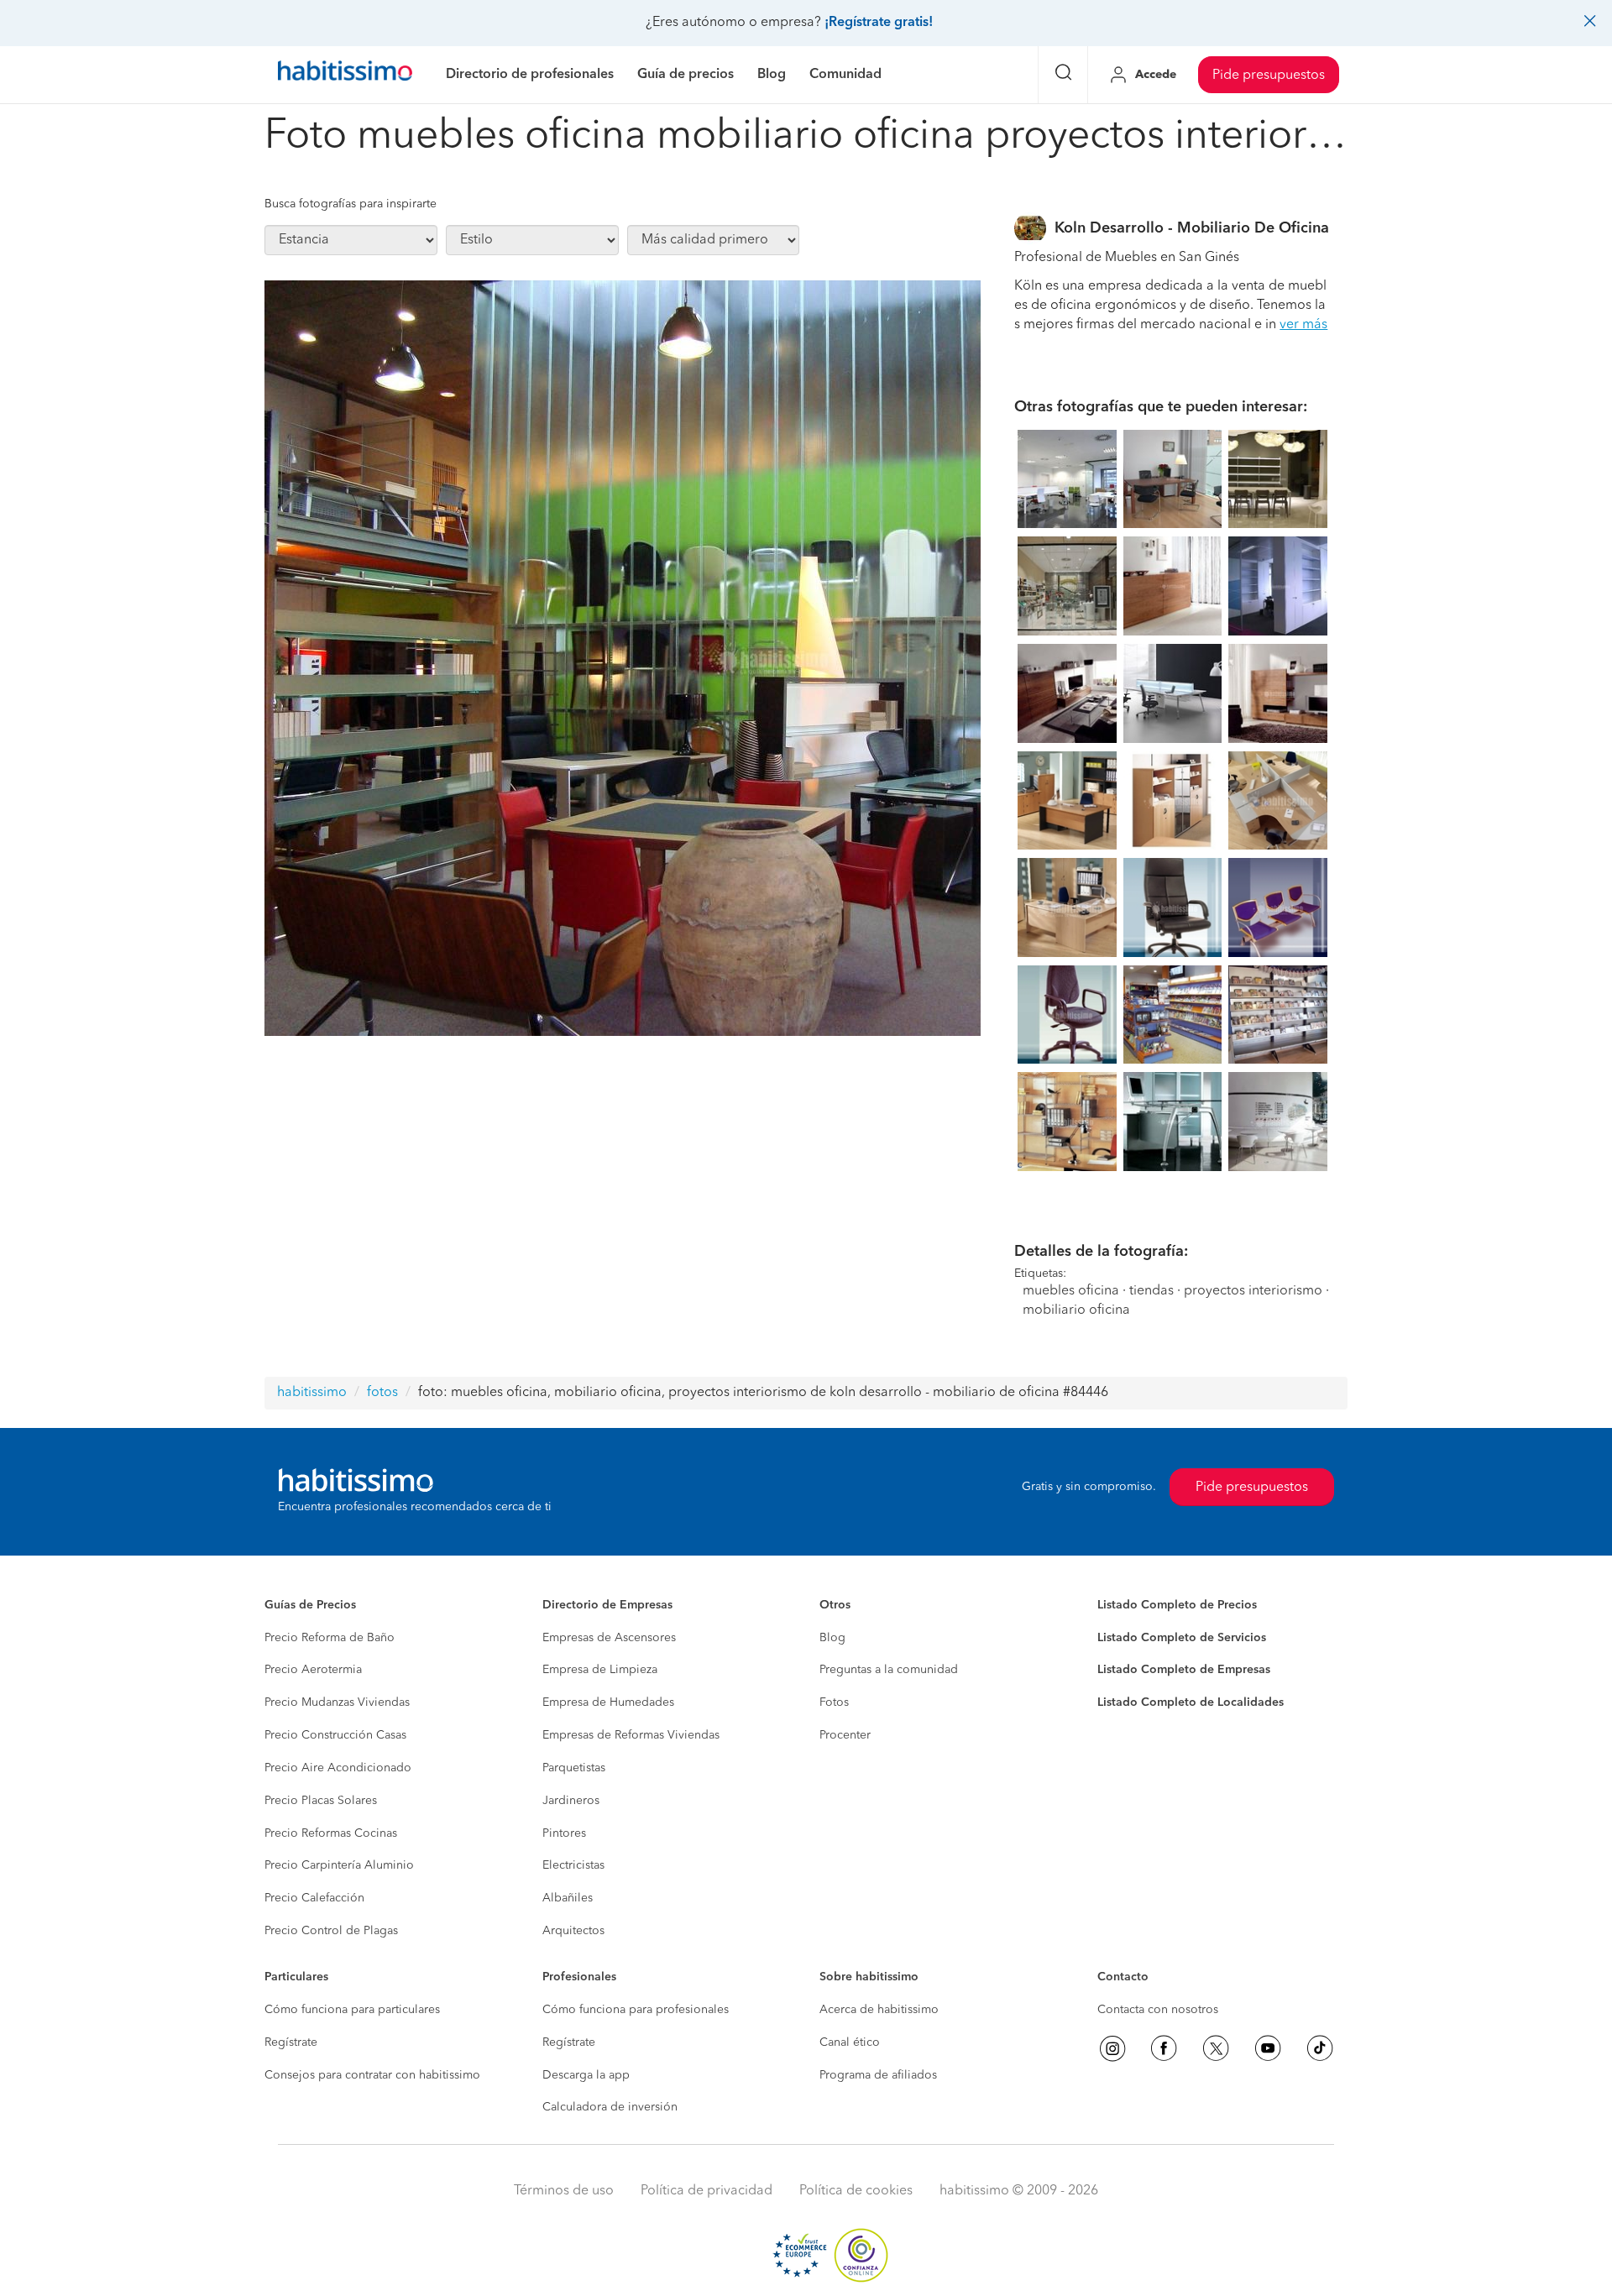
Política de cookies (856, 2191)
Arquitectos (573, 1931)
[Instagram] (1112, 2048)
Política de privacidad (707, 2191)
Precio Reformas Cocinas (331, 1833)
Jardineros (571, 1801)
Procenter (845, 1735)
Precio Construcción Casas (335, 1735)
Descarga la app (586, 2075)
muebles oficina (1071, 1291)
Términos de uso (564, 2191)
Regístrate (291, 2042)
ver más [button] (1303, 325)
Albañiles (568, 1898)
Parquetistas (574, 1768)
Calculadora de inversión (610, 2107)
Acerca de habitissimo (879, 2010)
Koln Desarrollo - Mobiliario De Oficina (1192, 228)
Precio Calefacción (314, 1898)
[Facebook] (1164, 2048)
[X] (1216, 2048)
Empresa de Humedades (608, 1702)
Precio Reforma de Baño (330, 1638)
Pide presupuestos (1269, 76)
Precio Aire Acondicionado (338, 1768)
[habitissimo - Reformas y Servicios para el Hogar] (345, 75)
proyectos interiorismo (1253, 1291)
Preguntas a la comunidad (889, 1670)
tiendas (1151, 1291)
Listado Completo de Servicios (1182, 1638)
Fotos (834, 1702)
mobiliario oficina (1076, 1310)
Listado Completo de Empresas (1184, 1670)
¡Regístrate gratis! (879, 23)
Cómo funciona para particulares (352, 2010)
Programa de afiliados (878, 2075)
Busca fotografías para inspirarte (351, 204)
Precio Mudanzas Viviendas (337, 1702)
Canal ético (850, 2042)
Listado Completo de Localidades (1191, 1702)
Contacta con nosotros (1158, 2010)
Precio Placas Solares (321, 1801)
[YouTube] (1268, 2048)
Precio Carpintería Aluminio (339, 1865)
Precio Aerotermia (313, 1670)
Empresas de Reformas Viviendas (631, 1735)
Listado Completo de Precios (1177, 1605)
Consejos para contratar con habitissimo (372, 2075)
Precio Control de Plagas (331, 1931)
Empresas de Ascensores (609, 1638)
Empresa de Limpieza (600, 1670)
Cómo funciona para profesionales (636, 2010)
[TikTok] (1320, 2048)
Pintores (564, 1833)
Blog (832, 1638)
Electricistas (573, 1865)
